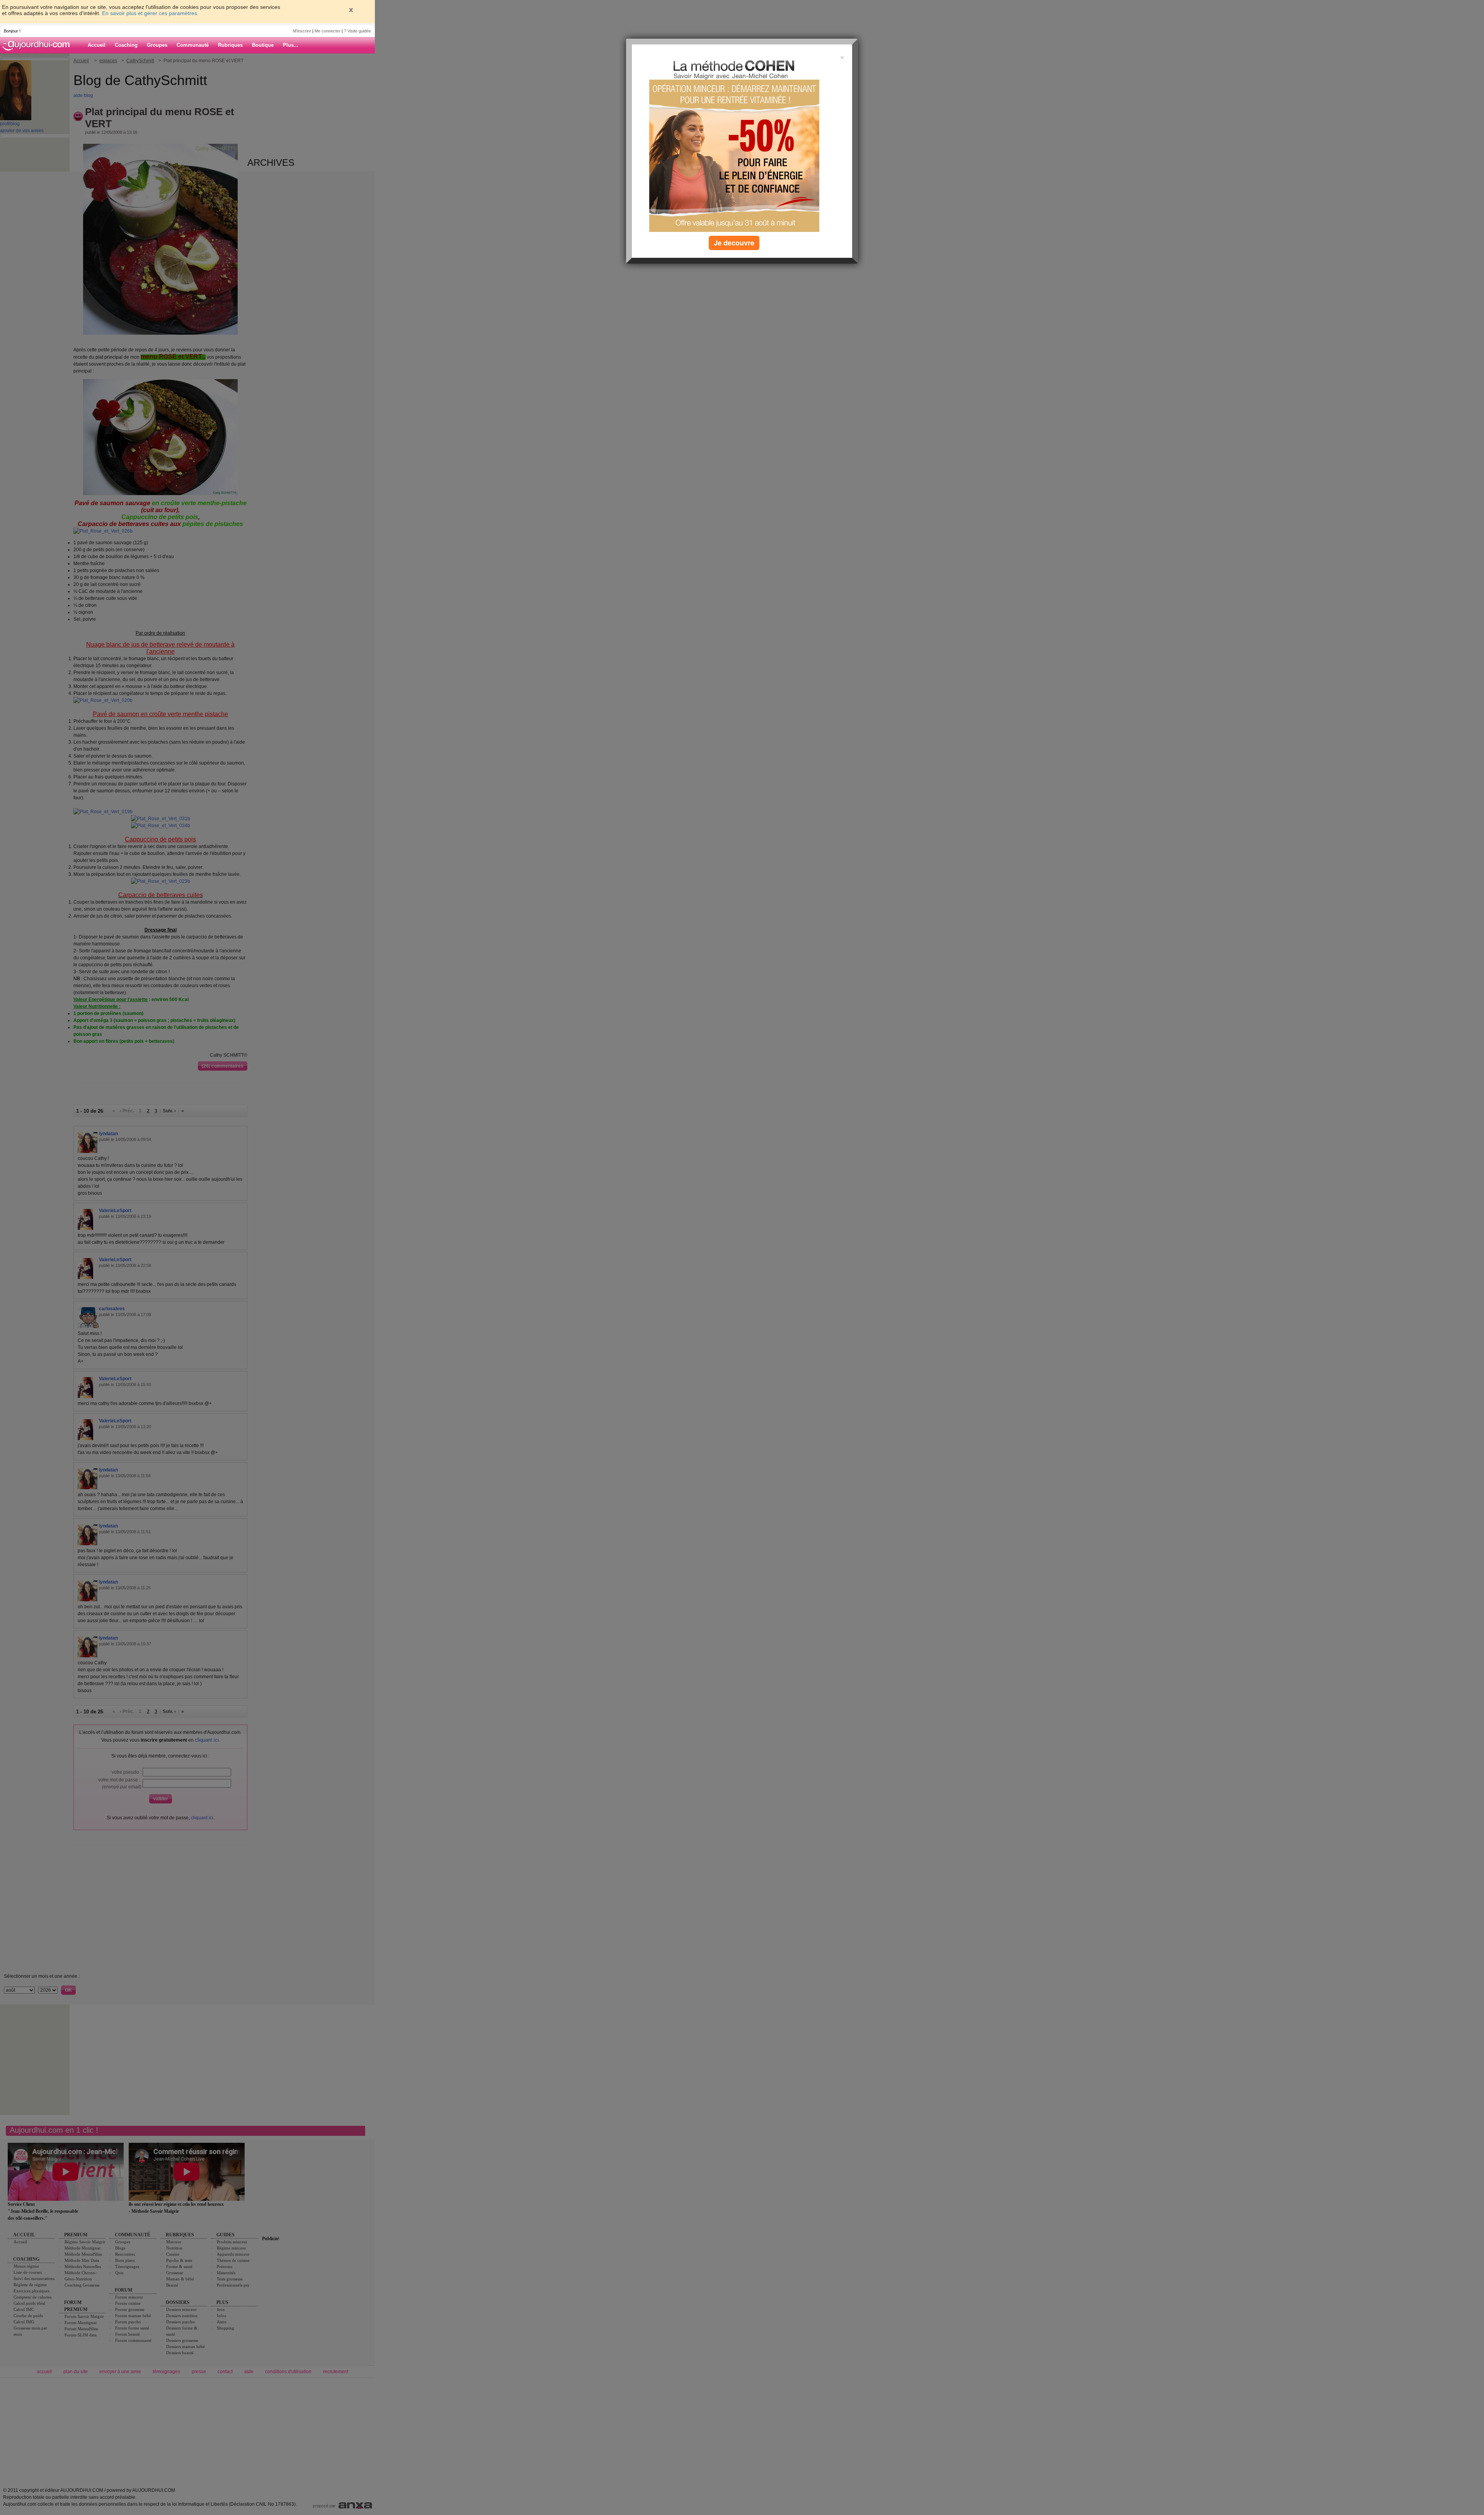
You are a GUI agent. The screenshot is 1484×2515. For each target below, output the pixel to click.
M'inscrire (302, 31)
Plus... (291, 45)
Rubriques (230, 45)
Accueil (97, 45)
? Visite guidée (357, 31)
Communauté (193, 45)
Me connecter (328, 31)
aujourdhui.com (38, 45)
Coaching (126, 45)
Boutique (263, 45)
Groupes (157, 45)
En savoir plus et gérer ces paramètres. (150, 13)
